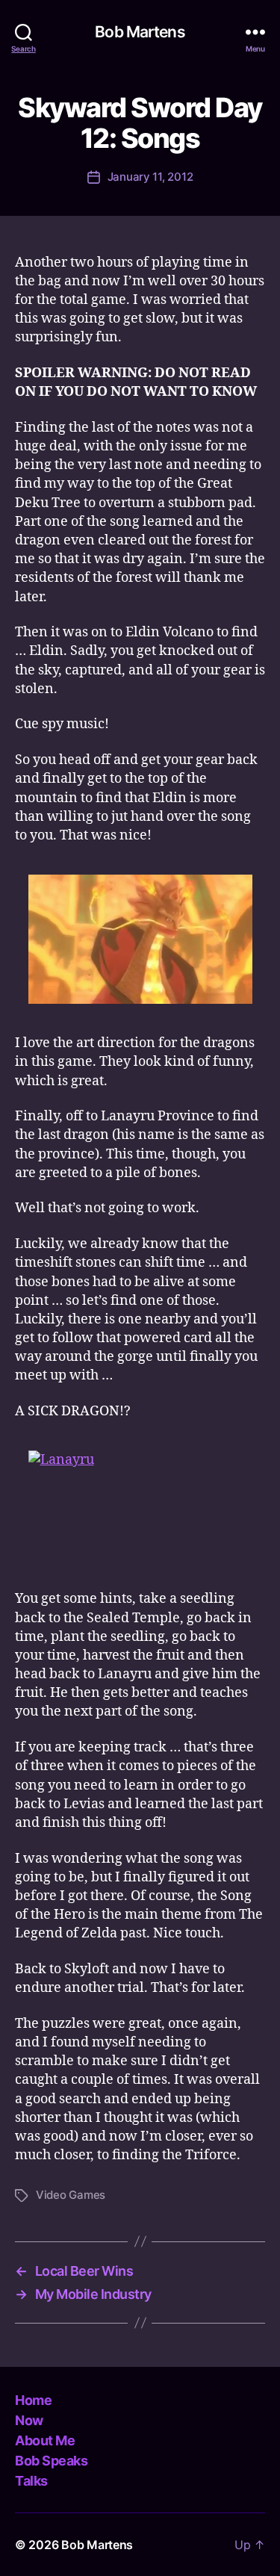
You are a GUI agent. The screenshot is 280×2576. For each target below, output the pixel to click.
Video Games (71, 2195)
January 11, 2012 (150, 177)
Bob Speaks (51, 2461)
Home (33, 2400)
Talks (31, 2481)
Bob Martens (140, 32)
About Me (45, 2440)
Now (29, 2420)
